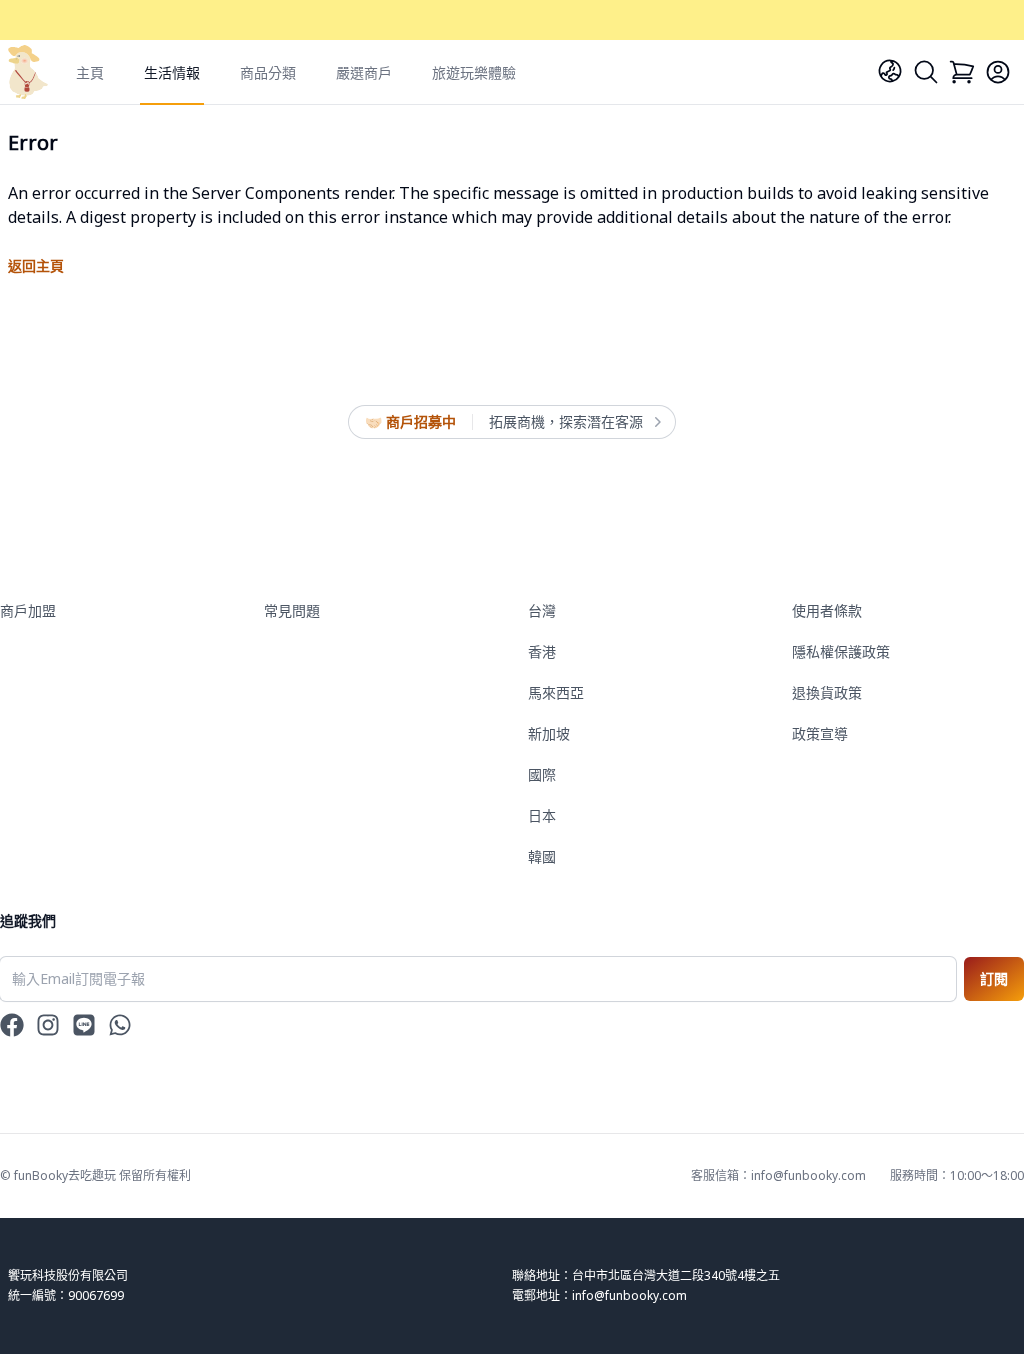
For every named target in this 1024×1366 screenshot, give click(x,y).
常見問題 (292, 610)
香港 (542, 651)
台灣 (542, 610)
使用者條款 (827, 610)
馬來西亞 (556, 692)
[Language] (890, 71)
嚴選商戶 (364, 72)
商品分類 (268, 72)
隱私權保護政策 (841, 651)
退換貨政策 (827, 692)
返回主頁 (36, 265)
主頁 (90, 72)
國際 (542, 774)
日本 (542, 815)
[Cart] (962, 72)
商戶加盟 (28, 610)
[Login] (998, 72)
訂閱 (994, 978)
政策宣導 (820, 733)
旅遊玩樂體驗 (474, 72)
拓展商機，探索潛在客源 (566, 421)
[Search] (926, 72)
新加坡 (549, 733)
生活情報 (172, 72)
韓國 (542, 856)
